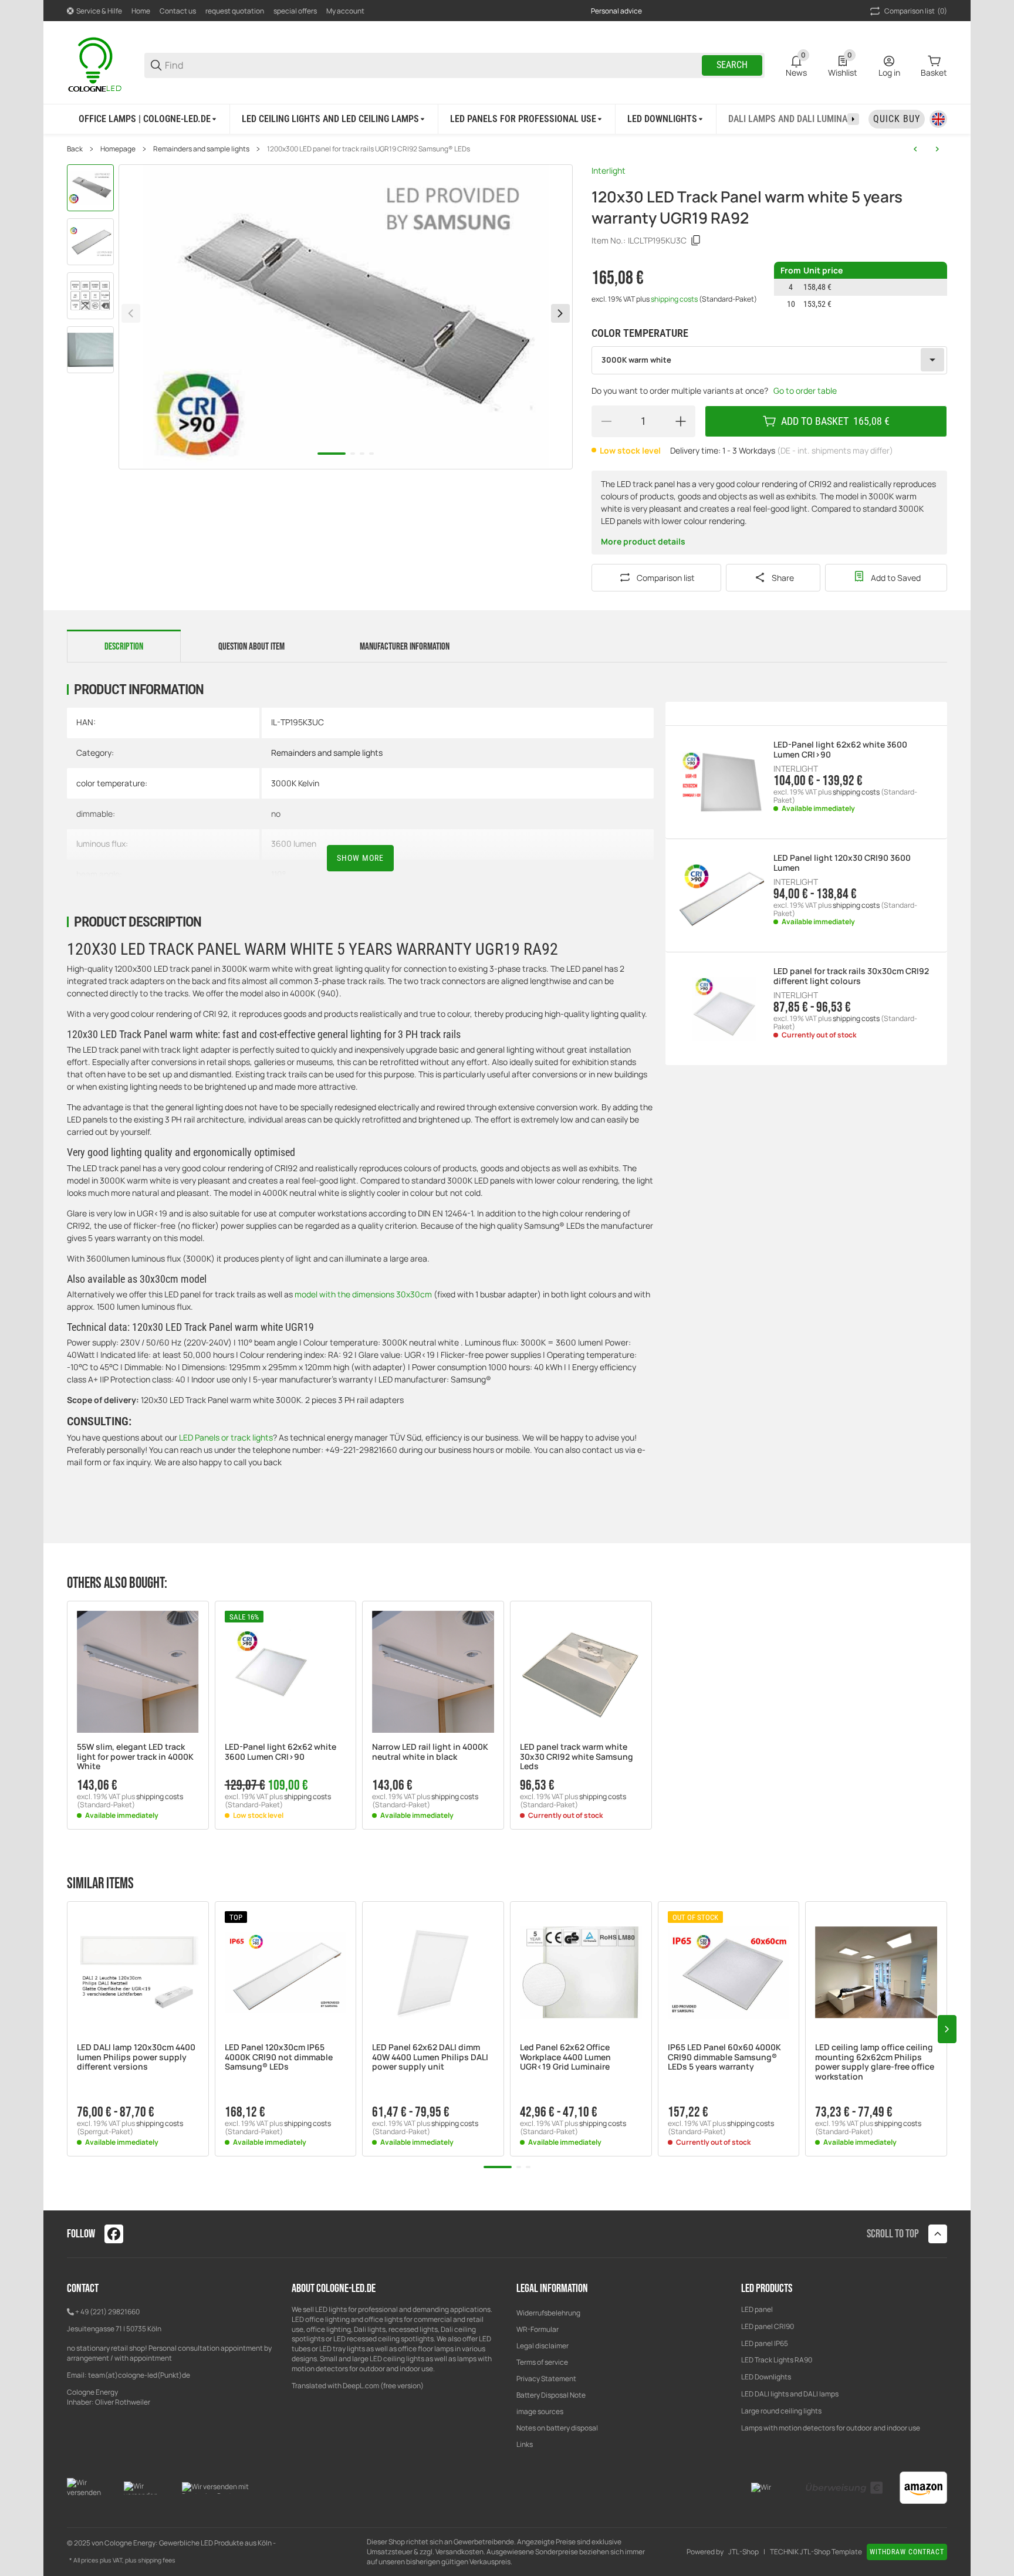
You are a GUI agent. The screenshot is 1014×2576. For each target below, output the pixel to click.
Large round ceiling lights (781, 2411)
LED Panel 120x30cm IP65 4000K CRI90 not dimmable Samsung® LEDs (279, 2057)
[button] (138, 1672)
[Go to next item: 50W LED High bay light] (937, 149)
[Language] (938, 119)
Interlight (609, 170)
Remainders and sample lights (201, 149)
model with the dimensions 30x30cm (363, 1294)
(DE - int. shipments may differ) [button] (835, 450)
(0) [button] (916, 11)
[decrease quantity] (606, 421)
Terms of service (542, 2362)
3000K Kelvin (295, 783)
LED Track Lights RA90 (777, 2360)
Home (141, 11)
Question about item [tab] (251, 647)
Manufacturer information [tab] (405, 647)
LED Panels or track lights (226, 1437)
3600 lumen (294, 844)
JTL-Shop (743, 2552)
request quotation (235, 11)
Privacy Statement (546, 2379)
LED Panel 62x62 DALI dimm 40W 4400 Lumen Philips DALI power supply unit (430, 2057)
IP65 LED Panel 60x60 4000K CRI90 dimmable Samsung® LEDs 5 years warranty (724, 2057)
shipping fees (157, 2560)
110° (278, 874)
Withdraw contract (907, 2552)
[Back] (131, 313)
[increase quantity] (681, 421)
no (276, 814)
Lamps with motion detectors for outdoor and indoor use (831, 2428)
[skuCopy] (696, 241)
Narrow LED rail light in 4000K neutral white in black (430, 1752)
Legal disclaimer (543, 2346)
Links (525, 2444)
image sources (540, 2411)
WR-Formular (538, 2329)
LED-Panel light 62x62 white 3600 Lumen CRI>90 (840, 750)
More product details (643, 541)
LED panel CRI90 (768, 2326)
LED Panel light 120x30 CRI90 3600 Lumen (842, 863)
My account (345, 11)
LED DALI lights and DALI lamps (790, 2394)
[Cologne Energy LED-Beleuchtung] (96, 64)
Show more (360, 858)
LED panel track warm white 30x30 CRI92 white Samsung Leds (577, 1757)
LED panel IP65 (765, 2343)
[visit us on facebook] (114, 2234)
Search (732, 65)
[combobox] (769, 360)
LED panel (757, 2309)
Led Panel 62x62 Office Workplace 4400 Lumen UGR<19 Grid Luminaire (565, 2057)
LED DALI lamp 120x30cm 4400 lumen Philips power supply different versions (136, 2057)
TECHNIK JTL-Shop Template (816, 2552)
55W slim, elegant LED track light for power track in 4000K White (135, 1757)
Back (75, 149)
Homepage (118, 149)
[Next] (560, 313)
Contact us (178, 11)
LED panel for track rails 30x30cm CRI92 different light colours (851, 976)
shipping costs (675, 299)
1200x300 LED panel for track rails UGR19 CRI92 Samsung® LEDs (369, 149)
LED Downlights (766, 2377)
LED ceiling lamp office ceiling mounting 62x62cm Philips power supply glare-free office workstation (875, 2062)
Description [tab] (124, 647)
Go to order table (805, 391)
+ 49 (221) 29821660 (107, 2312)
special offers (295, 11)
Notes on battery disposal (557, 2428)
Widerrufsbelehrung (548, 2313)
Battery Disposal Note (551, 2395)
